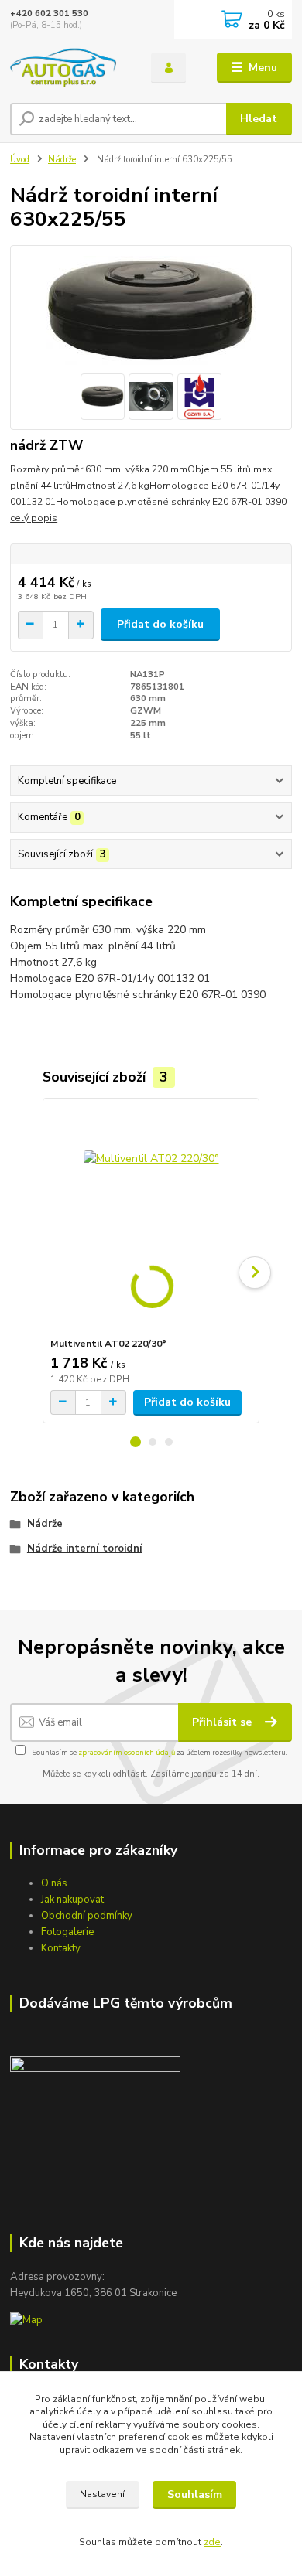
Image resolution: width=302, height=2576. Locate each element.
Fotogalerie (67, 1932)
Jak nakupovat (72, 1900)
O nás (54, 1883)
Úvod (20, 160)
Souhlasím (195, 2494)
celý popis (34, 518)
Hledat (259, 119)
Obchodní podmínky (87, 1916)
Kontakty (61, 1948)
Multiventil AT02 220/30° (108, 1344)
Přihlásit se (223, 1722)
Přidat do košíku (160, 624)
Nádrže (62, 160)
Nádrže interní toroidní (85, 1549)
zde (212, 2542)
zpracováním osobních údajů (127, 1752)
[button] (136, 1442)
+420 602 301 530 (49, 14)
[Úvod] (69, 68)
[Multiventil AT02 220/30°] (151, 1218)
